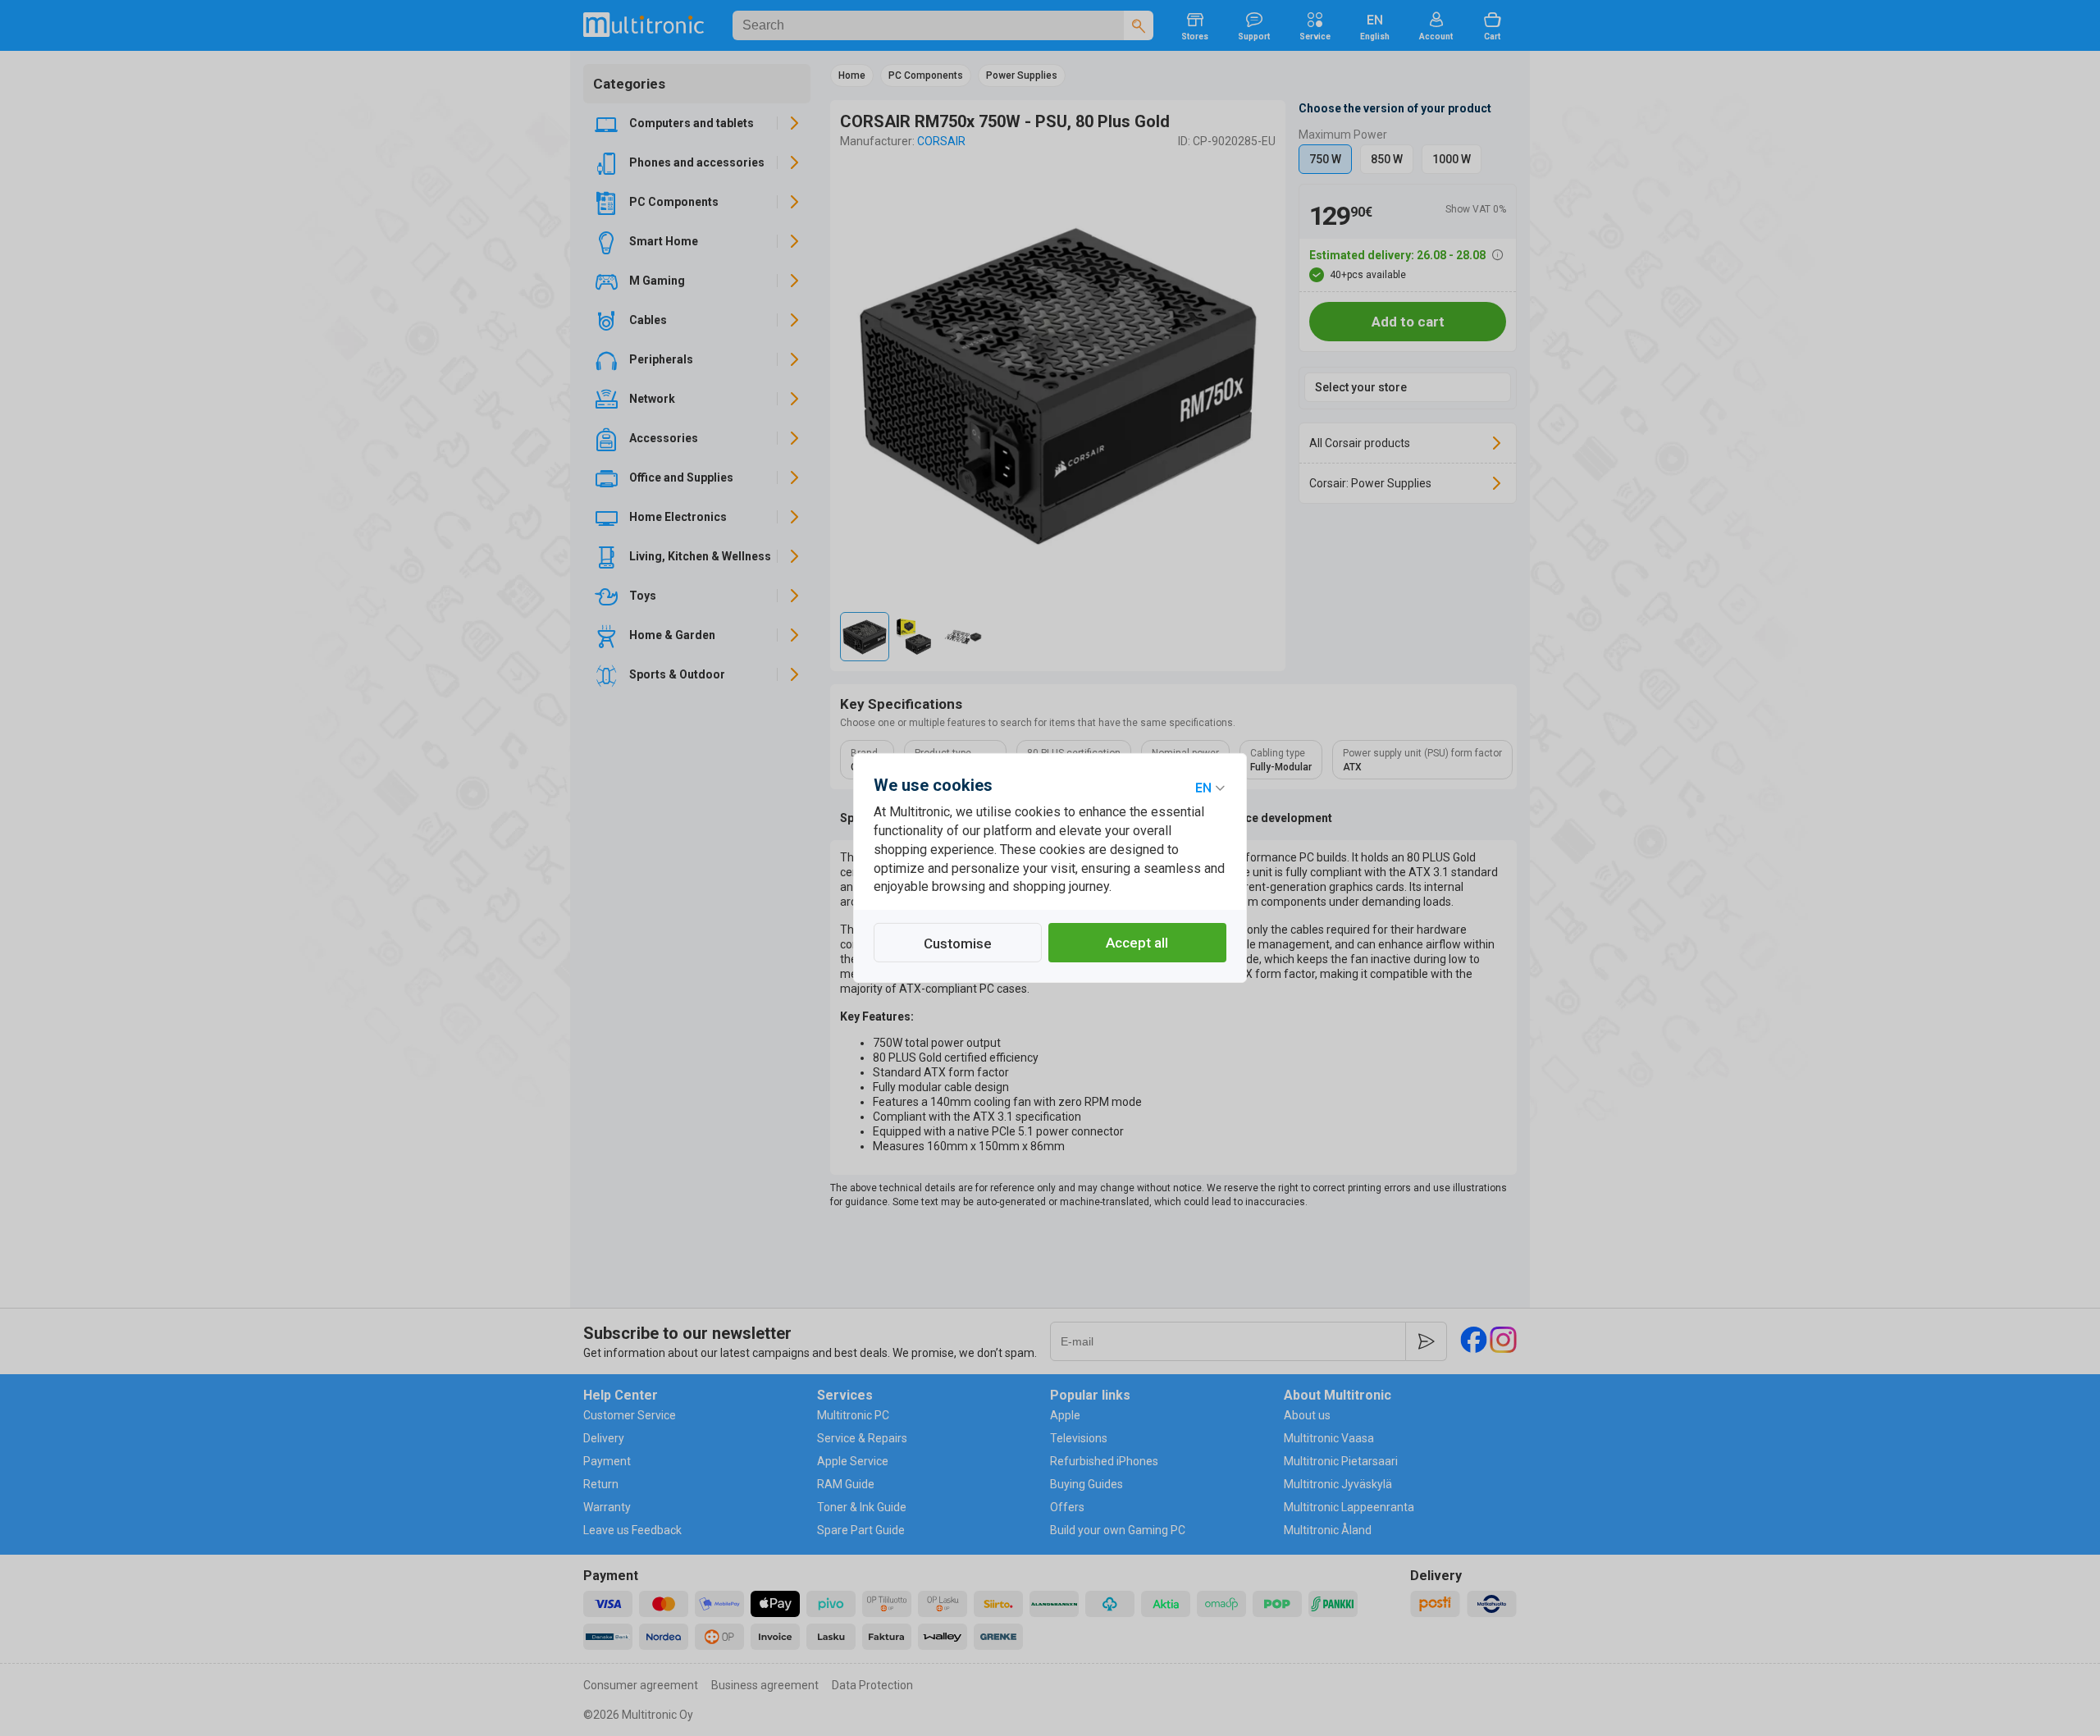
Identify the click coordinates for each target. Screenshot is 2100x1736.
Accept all (1137, 943)
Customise (958, 943)
